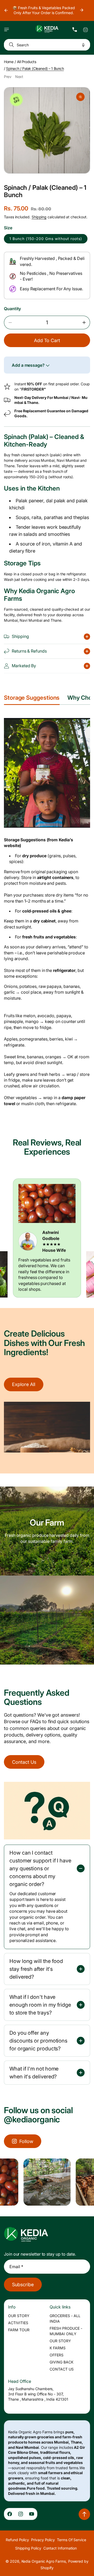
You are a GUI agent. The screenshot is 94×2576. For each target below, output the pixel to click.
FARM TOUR (19, 2330)
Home (9, 62)
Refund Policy (17, 2540)
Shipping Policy (28, 2548)
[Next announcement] (82, 10)
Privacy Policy (43, 2540)
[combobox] (47, 45)
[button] (7, 30)
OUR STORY (19, 2316)
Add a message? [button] (29, 365)
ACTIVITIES (18, 2323)
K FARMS (58, 2348)
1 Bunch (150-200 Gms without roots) (46, 239)
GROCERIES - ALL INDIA (65, 2318)
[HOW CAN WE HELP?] (75, 30)
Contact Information (60, 2548)
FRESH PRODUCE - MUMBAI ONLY (66, 2331)
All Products (27, 62)
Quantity (12, 309)
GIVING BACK (61, 2362)
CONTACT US (62, 2369)
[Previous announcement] (6, 10)
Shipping (39, 217)
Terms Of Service (72, 2540)
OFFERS (57, 2355)
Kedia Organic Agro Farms (44, 2561)
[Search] (10, 45)
